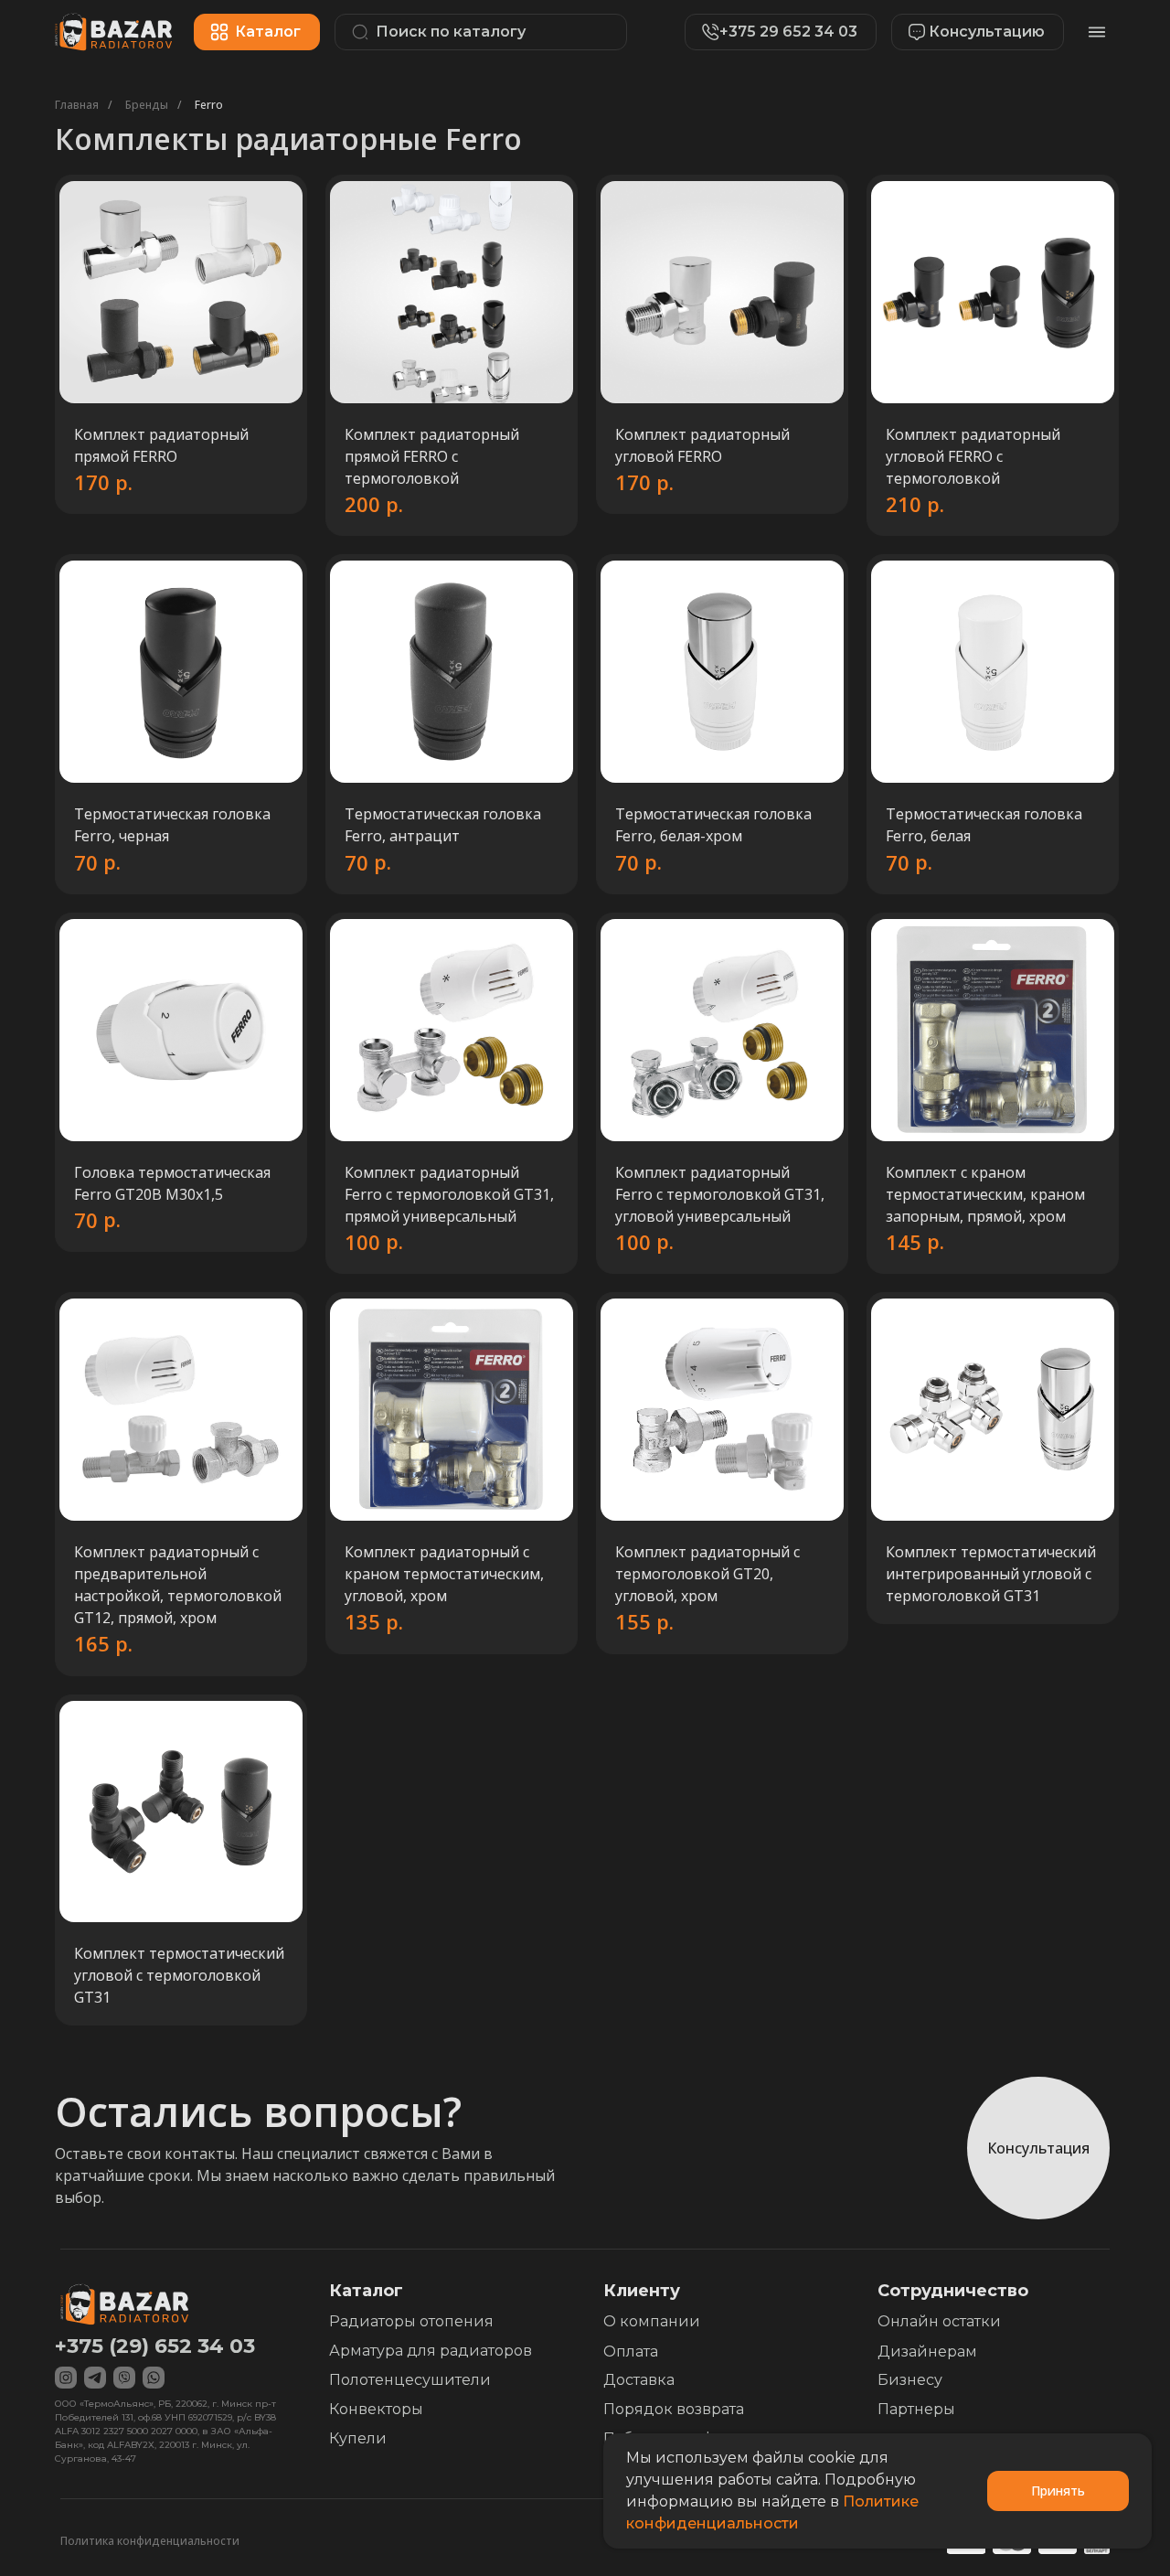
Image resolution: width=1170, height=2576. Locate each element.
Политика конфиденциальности (150, 2541)
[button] (968, 32)
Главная (77, 105)
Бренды (147, 105)
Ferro (209, 105)
